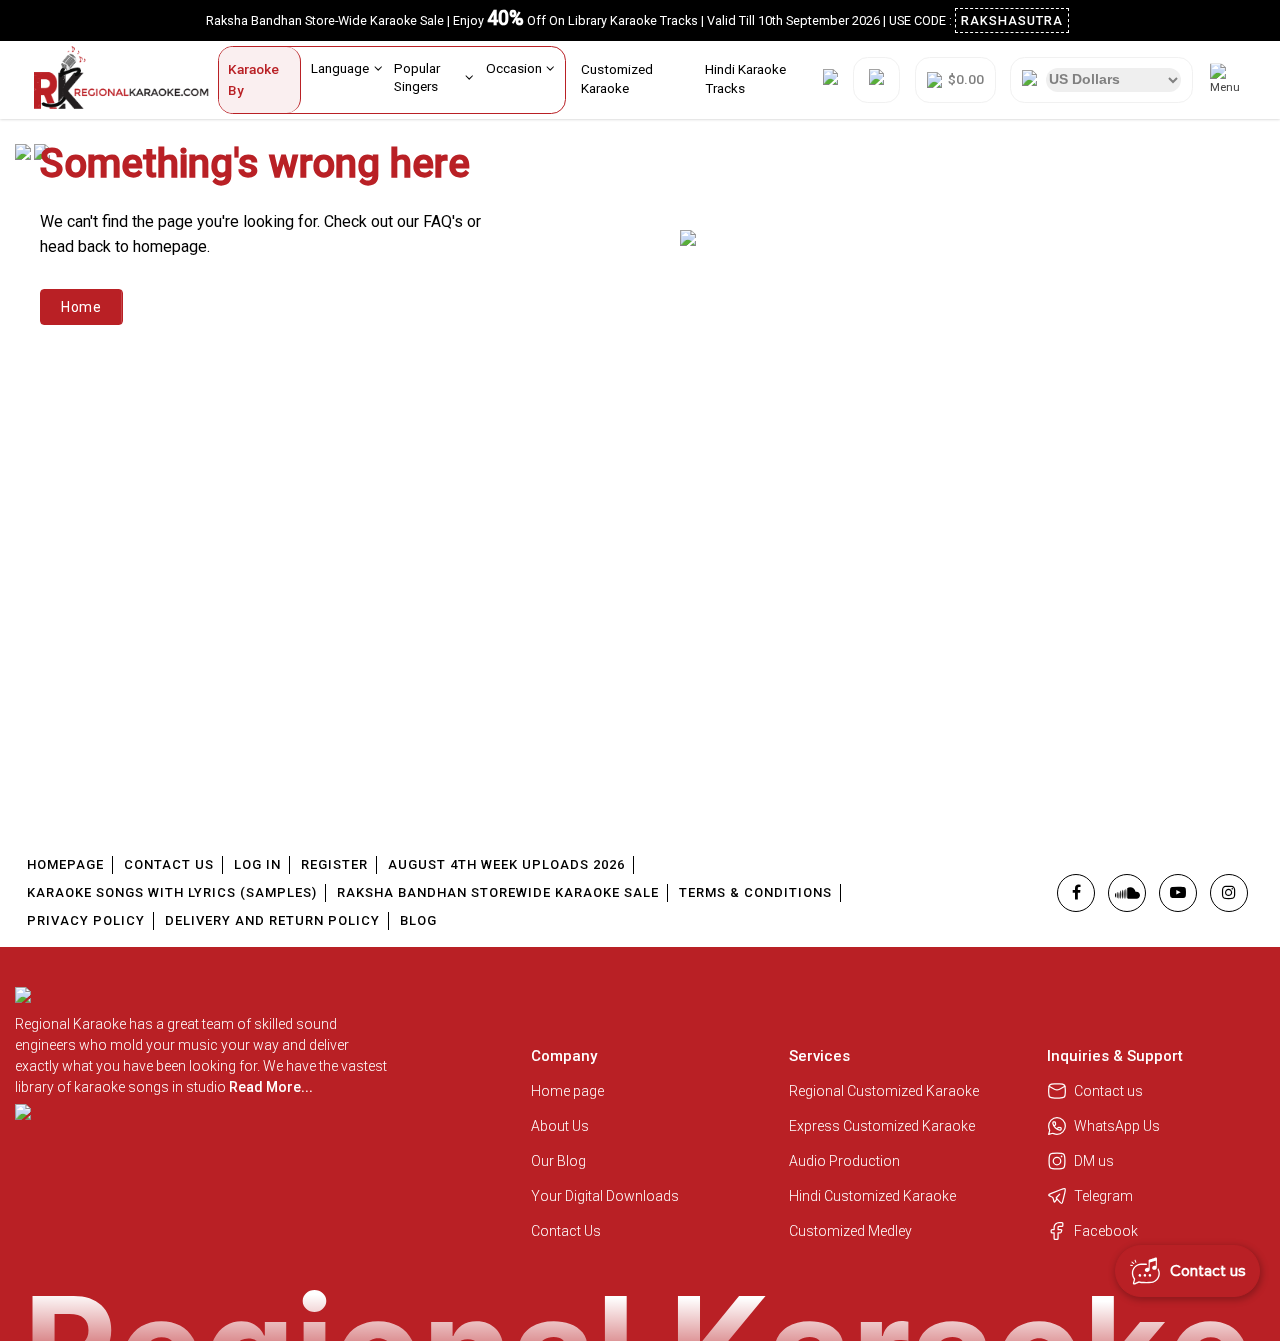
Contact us (1108, 1091)
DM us (1094, 1161)
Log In (257, 864)
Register (334, 864)
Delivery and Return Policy (272, 920)
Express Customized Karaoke (883, 1126)
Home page (567, 1091)
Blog (418, 920)
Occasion (514, 68)
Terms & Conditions (755, 892)
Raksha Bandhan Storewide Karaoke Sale (498, 892)
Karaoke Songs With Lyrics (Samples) (172, 892)
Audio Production (844, 1161)
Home (81, 307)
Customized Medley (852, 1231)
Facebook (1106, 1231)
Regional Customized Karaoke (885, 1091)
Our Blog (558, 1161)
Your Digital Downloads (605, 1196)
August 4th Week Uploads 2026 (506, 864)
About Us (560, 1126)
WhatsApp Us (1117, 1126)
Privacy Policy (86, 920)
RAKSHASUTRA (1012, 20)
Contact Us (169, 864)
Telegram (1103, 1196)
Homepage (65, 864)
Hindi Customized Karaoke (874, 1196)
